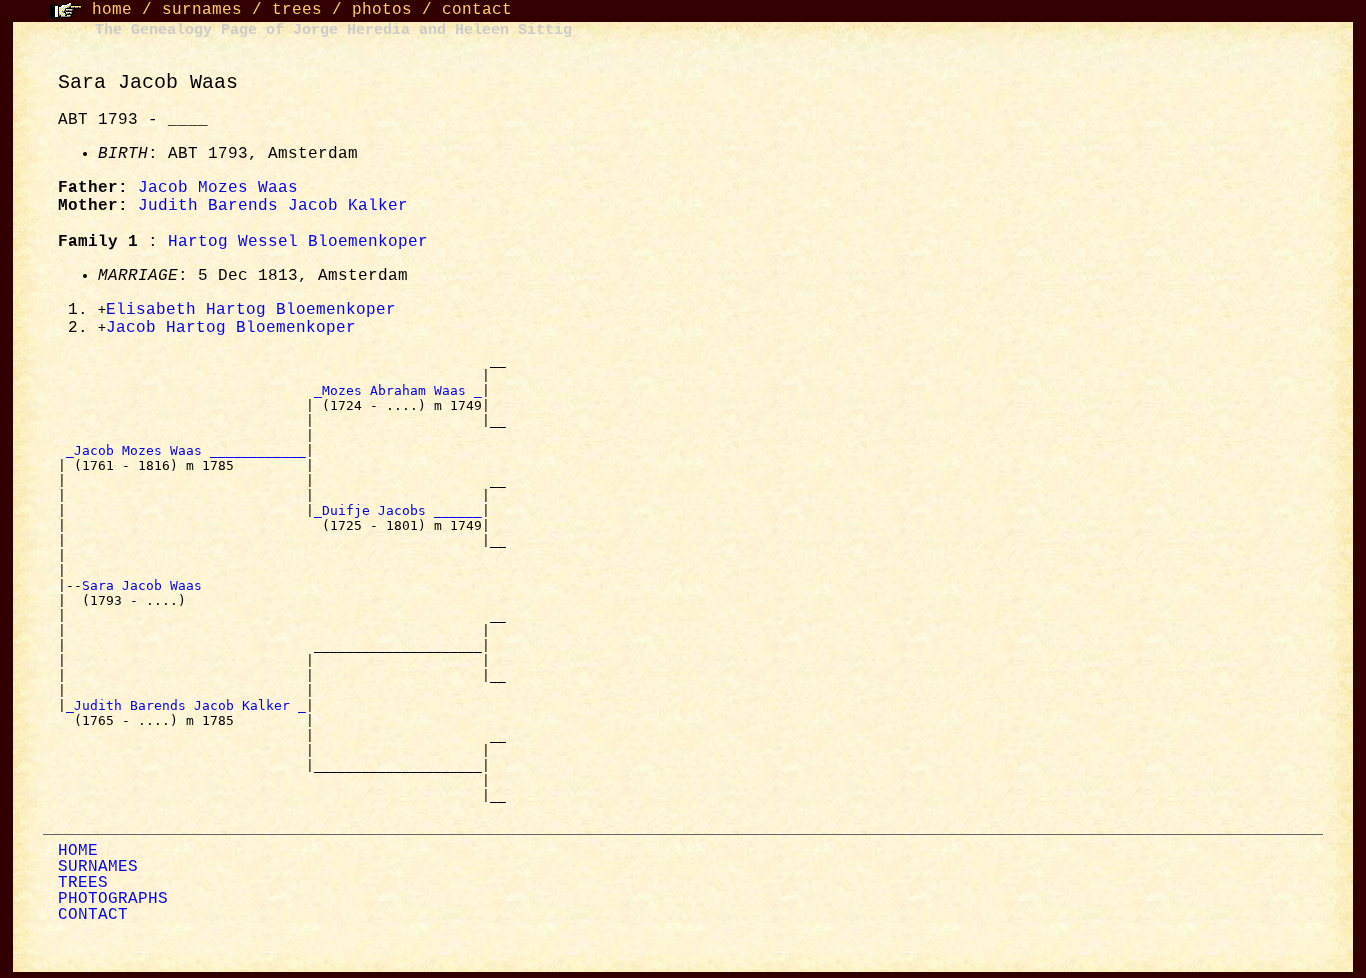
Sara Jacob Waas (146, 585)
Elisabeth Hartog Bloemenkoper (251, 310)
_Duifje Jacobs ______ (398, 510)
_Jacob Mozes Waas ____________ (186, 450)
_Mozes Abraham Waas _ (398, 390)
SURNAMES (98, 867)
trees (297, 10)
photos (382, 10)
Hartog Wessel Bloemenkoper (298, 242)
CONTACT (93, 915)
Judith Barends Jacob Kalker (273, 206)
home (112, 10)
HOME (78, 851)
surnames (202, 10)
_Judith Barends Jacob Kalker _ (186, 705)
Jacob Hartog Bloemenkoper (231, 328)
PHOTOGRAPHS (113, 899)
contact (477, 10)
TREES (83, 883)
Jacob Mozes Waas (218, 188)
